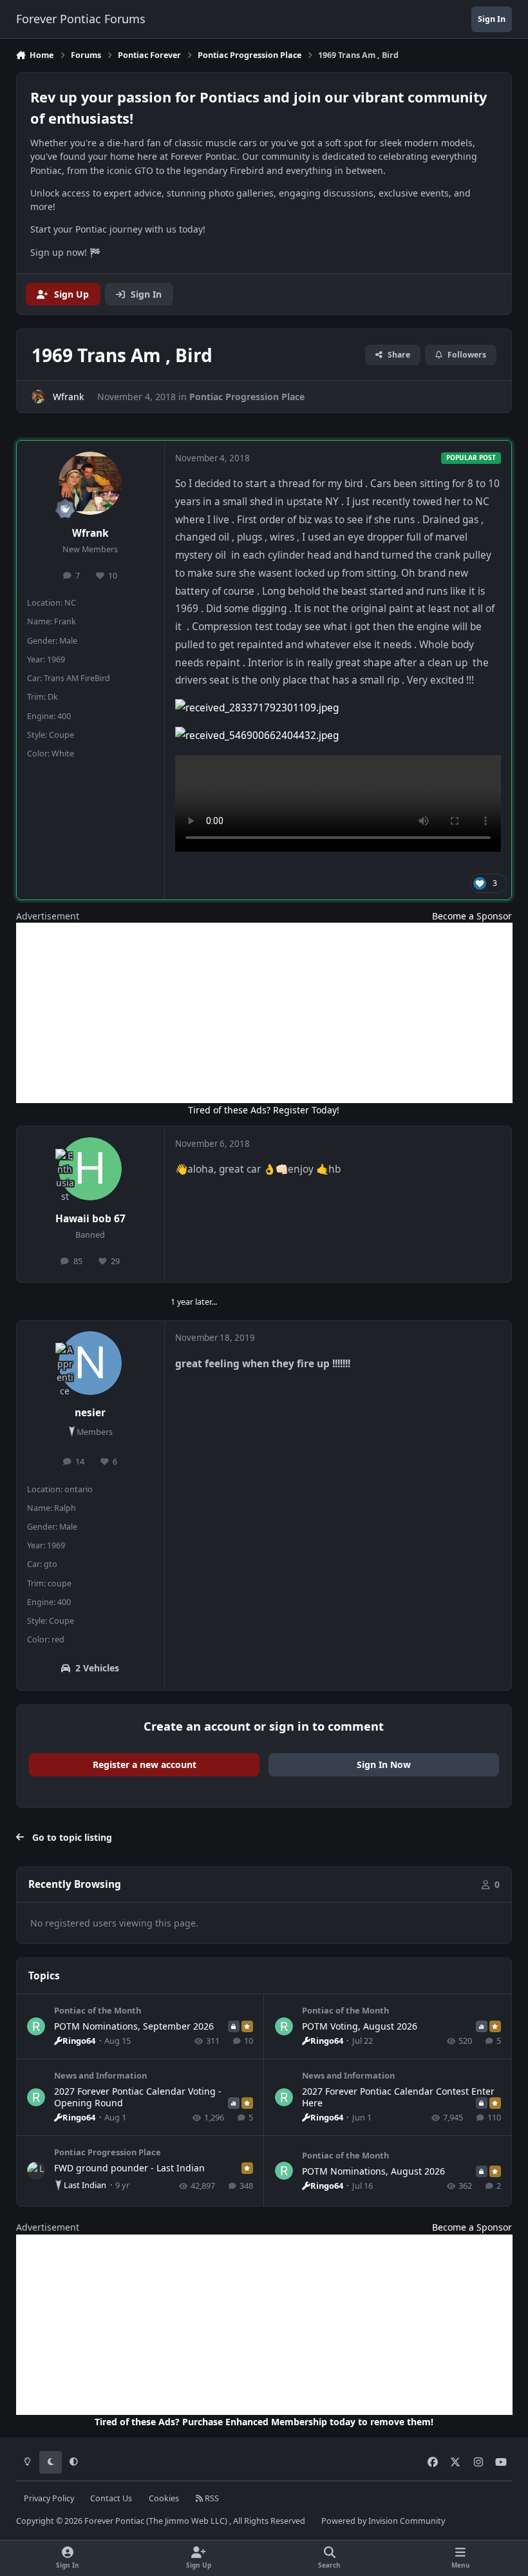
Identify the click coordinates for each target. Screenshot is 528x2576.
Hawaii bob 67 (90, 1219)
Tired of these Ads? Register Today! (264, 1110)
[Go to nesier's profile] (90, 1363)
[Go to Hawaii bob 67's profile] (90, 1169)
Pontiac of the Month (98, 2010)
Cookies (164, 2498)
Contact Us (111, 2498)
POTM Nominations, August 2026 (373, 2171)
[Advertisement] (264, 1013)
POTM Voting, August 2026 (360, 2026)
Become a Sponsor (472, 916)
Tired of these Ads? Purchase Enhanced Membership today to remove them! (264, 2422)
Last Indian (85, 2185)
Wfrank (90, 533)
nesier (90, 1413)
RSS (211, 2498)
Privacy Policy (49, 2498)
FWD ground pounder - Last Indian (129, 2168)
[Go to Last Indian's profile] (36, 2171)
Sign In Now (384, 1764)
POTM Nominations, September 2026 (134, 2026)
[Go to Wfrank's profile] (38, 397)
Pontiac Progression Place (247, 397)
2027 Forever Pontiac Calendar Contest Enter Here (398, 2097)
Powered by (383, 2521)
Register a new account (145, 1764)
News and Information (100, 2075)
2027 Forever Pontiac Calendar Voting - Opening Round (138, 2097)
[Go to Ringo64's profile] (36, 2026)
